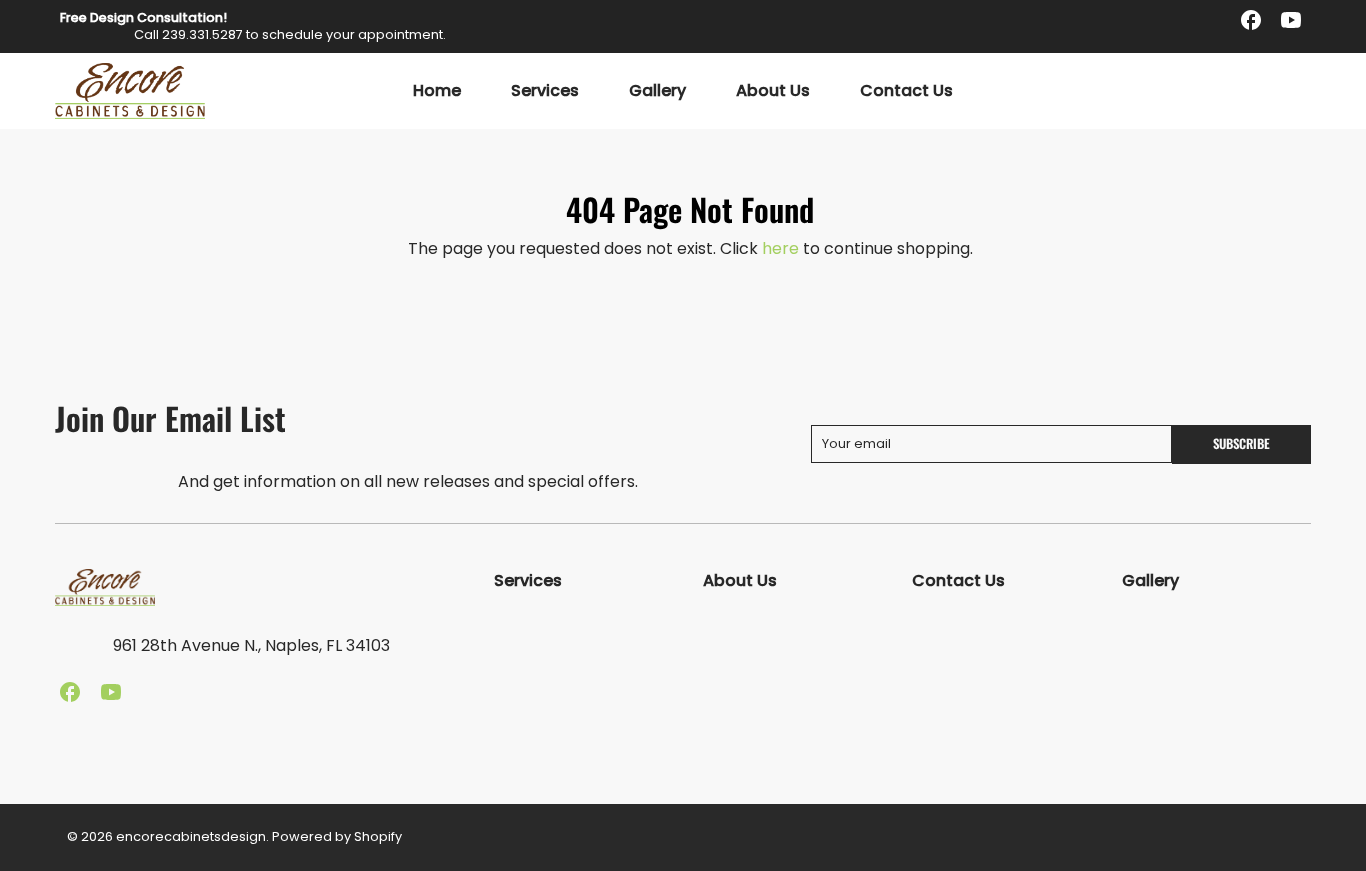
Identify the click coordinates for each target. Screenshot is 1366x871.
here (780, 248)
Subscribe (1241, 443)
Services (545, 91)
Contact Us (906, 91)
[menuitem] (437, 91)
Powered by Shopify (337, 836)
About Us (773, 91)
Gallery (657, 91)
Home (437, 91)
